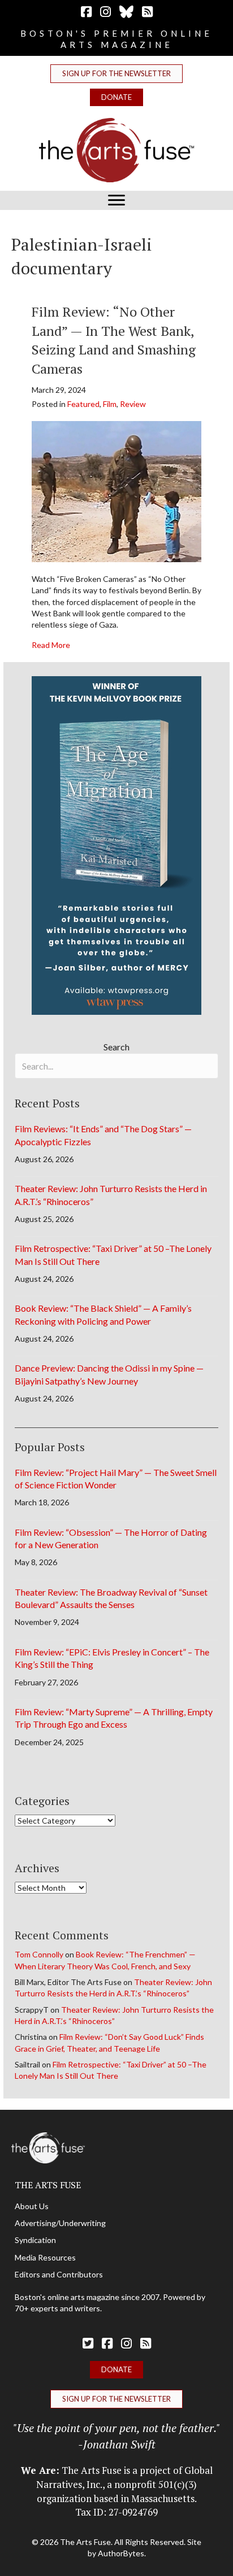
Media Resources (45, 2257)
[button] (116, 74)
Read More (51, 645)
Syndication (35, 2240)
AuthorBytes (121, 2553)
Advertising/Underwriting (60, 2223)
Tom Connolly (39, 1954)
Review (133, 404)
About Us (32, 2206)
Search (116, 1047)
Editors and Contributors (59, 2274)
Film (110, 404)
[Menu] (116, 200)
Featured (83, 404)
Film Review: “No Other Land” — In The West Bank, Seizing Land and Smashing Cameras (114, 340)
